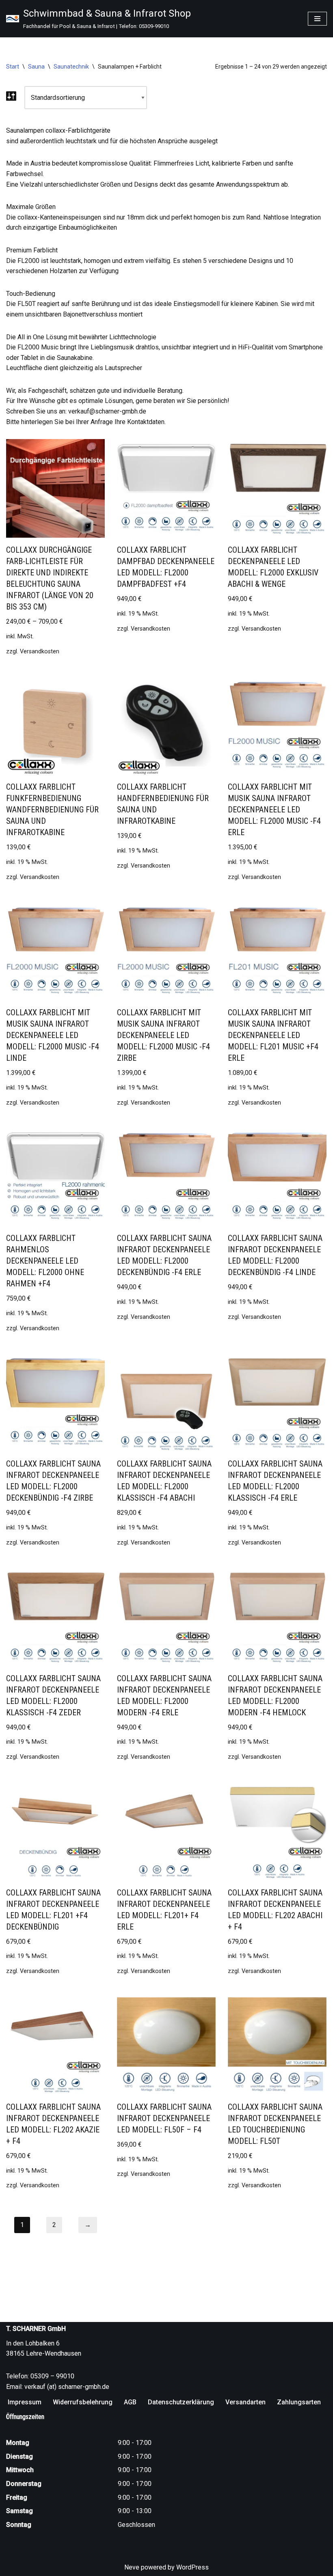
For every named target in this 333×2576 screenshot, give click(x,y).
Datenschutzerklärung (181, 2402)
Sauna (36, 67)
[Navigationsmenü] (317, 19)
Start (13, 67)
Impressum (25, 2402)
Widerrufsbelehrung (83, 2402)
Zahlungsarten (299, 2402)
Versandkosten (40, 652)
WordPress (192, 2567)
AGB (130, 2402)
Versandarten (245, 2402)
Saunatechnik (71, 67)
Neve (132, 2567)
